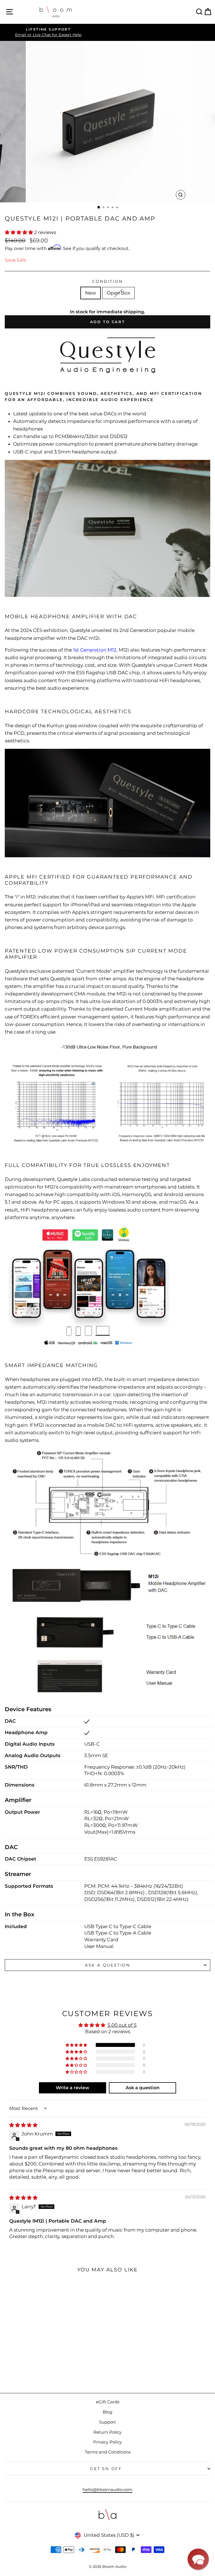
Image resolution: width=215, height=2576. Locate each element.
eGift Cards (108, 2402)
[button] (19, 232)
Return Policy (107, 2432)
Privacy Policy (107, 2442)
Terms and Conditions (108, 2452)
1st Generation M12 (95, 650)
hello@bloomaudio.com (107, 2490)
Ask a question (107, 1965)
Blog (107, 2412)
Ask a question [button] (143, 2088)
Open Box (118, 293)
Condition (107, 281)
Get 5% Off (106, 2469)
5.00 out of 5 (122, 2025)
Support (107, 2422)
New (91, 293)
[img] (23, 2125)
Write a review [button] (73, 2088)
